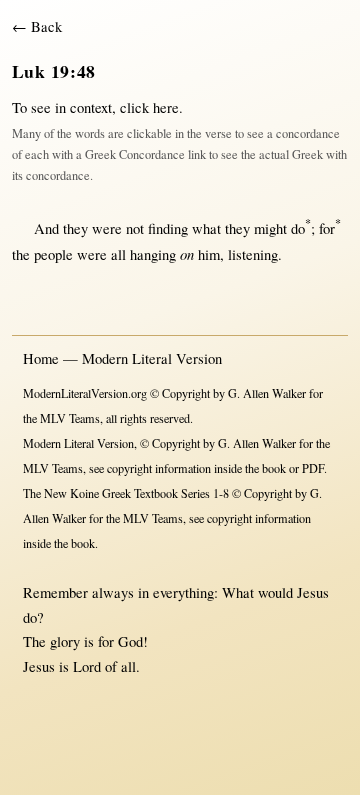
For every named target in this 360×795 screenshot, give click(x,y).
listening (253, 254)
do (301, 228)
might (270, 228)
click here (149, 107)
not (135, 228)
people (53, 254)
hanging (153, 254)
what (206, 228)
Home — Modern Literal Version (122, 358)
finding (168, 228)
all (118, 254)
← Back (37, 26)
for (330, 228)
